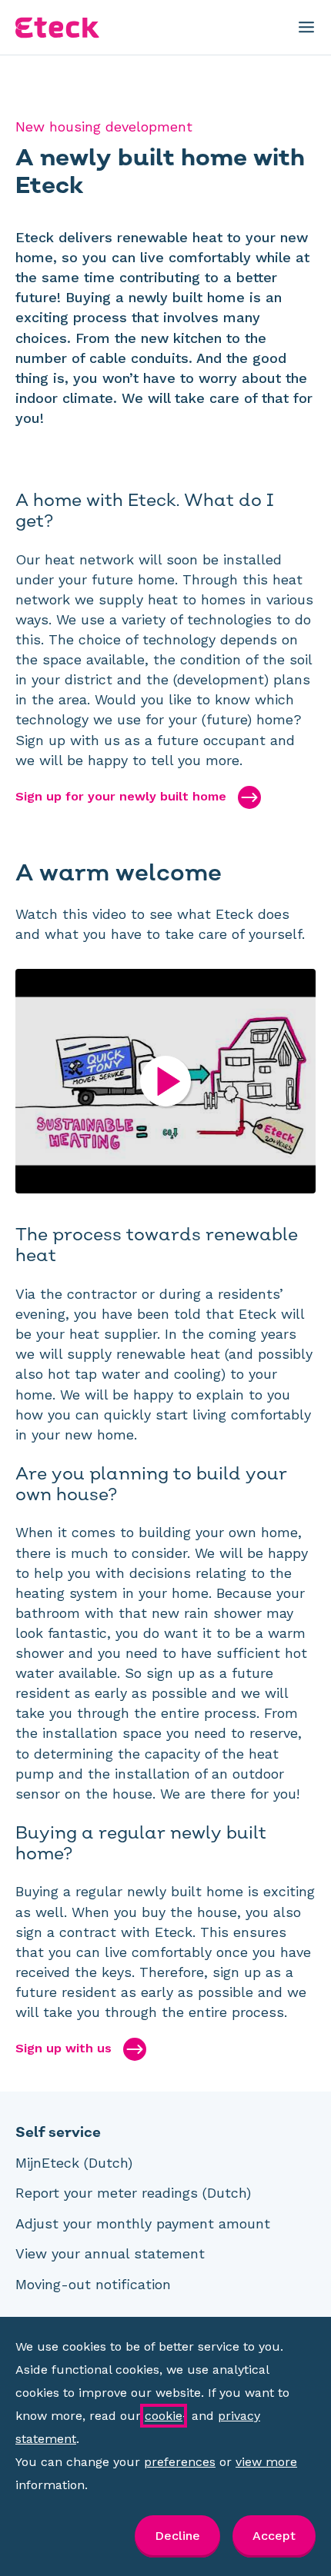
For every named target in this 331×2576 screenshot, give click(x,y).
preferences (180, 2462)
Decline (177, 2536)
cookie (164, 2416)
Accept (274, 2536)
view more (266, 2462)
